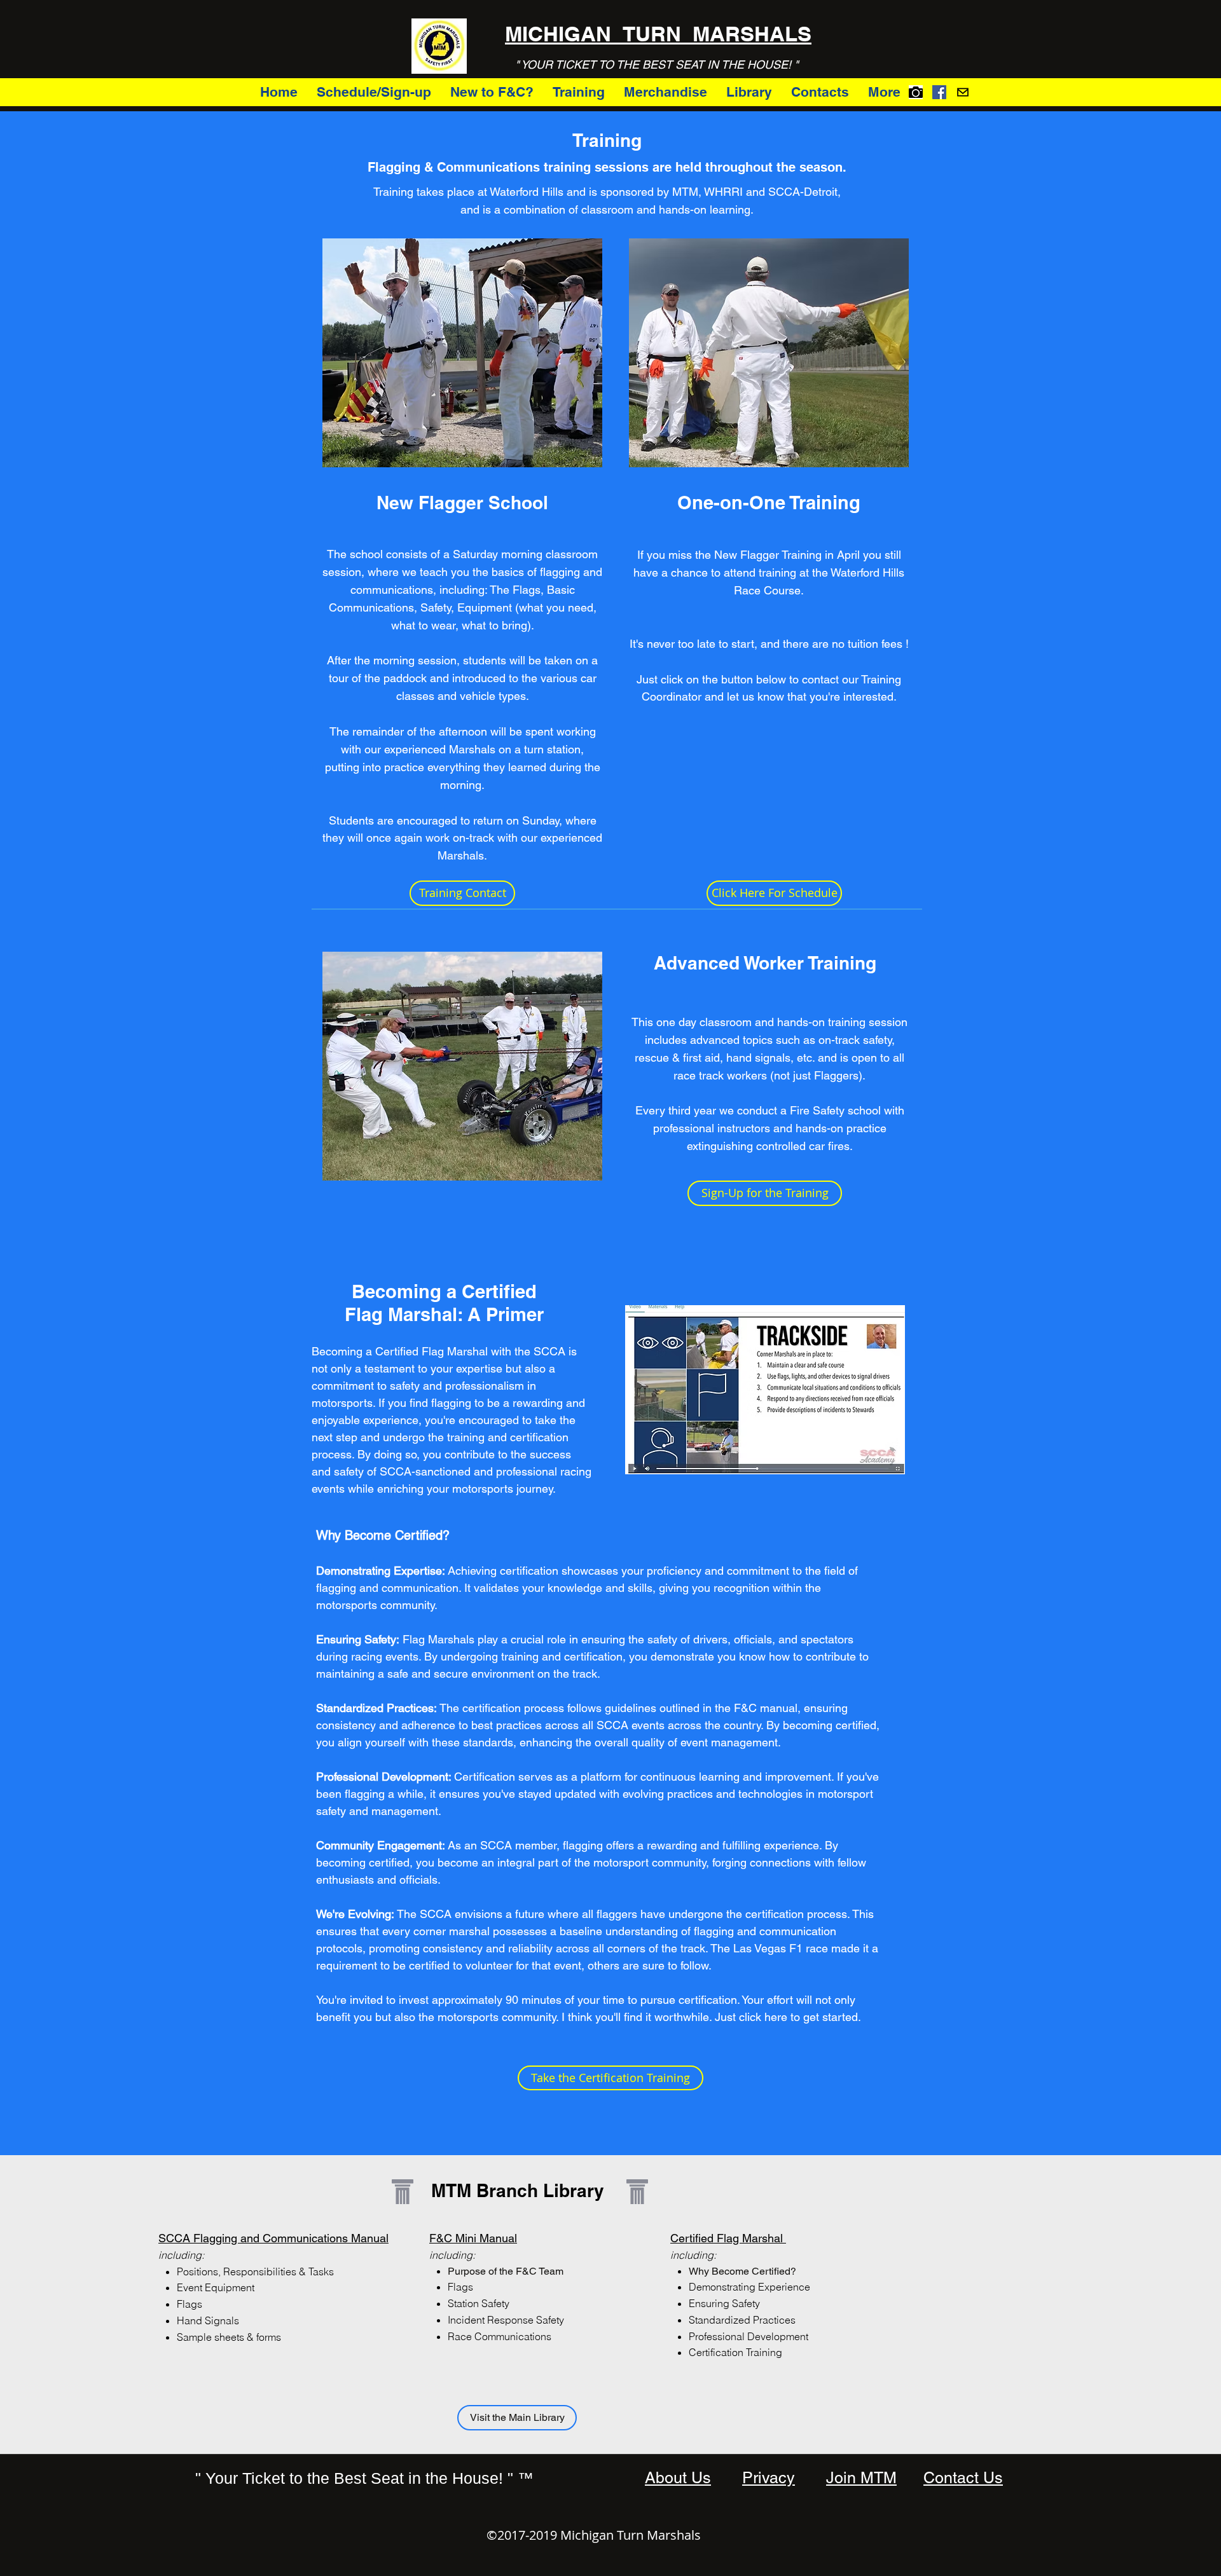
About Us (678, 2478)
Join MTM (861, 2478)
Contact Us (963, 2478)
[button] (492, 92)
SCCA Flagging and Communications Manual (273, 2238)
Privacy (769, 2478)
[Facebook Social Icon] (939, 92)
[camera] (916, 92)
